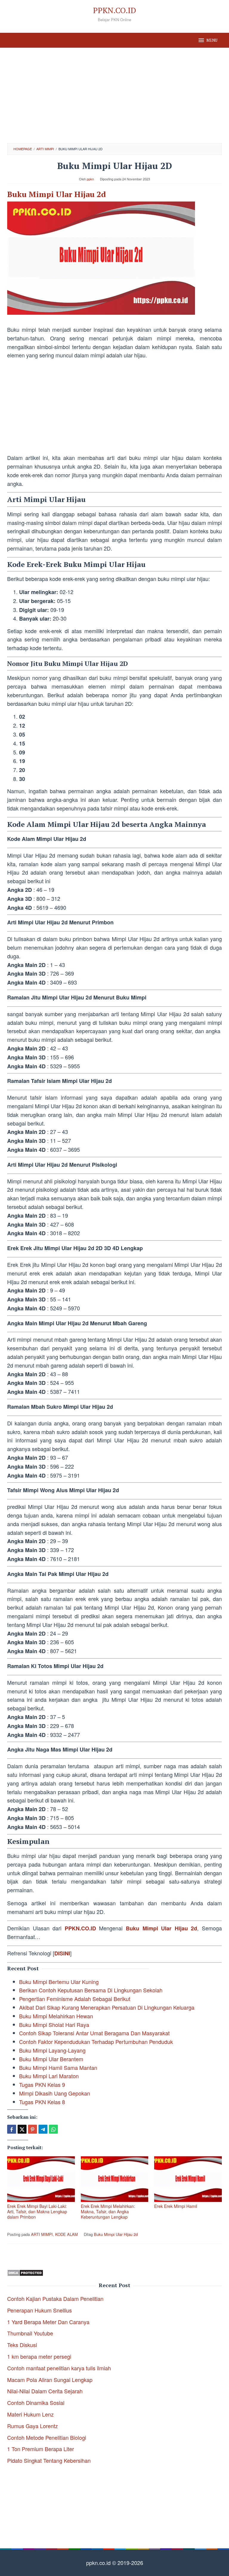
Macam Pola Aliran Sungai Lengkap (50, 2380)
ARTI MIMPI (42, 2234)
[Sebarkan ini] (12, 2129)
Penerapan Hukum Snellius (40, 2310)
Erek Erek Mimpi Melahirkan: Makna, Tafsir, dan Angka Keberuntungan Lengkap (108, 2211)
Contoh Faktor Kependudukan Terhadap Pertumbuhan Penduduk (96, 2042)
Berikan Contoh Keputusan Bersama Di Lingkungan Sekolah (91, 1990)
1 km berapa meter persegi (39, 2356)
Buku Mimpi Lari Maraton (49, 2076)
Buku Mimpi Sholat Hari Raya (54, 2025)
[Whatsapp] (53, 2129)
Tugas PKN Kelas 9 (42, 2084)
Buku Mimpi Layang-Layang (52, 2050)
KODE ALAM (66, 2234)
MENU (212, 40)
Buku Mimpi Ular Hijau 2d (57, 194)
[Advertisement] (114, 95)
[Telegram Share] (43, 2129)
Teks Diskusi (22, 2345)
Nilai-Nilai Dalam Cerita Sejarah (45, 2391)
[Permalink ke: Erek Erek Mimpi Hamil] (188, 2179)
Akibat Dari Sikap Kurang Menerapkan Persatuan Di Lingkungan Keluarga (107, 2007)
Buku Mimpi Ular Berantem (51, 2059)
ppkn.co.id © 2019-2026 (115, 2563)
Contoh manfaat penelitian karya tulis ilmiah (59, 2368)
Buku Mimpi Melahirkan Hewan (56, 2016)
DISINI (62, 1953)
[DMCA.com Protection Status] (25, 2272)
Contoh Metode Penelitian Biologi (47, 2437)
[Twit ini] (22, 2129)
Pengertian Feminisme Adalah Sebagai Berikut (75, 1999)
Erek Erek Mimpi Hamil (176, 2206)
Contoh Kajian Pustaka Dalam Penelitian (55, 2298)
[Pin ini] (33, 2129)
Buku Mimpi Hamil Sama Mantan (58, 2067)
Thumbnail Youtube (30, 2333)
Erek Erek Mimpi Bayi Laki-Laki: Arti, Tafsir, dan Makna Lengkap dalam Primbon (37, 2211)
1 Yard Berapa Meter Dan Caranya (48, 2322)
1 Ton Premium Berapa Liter (41, 2449)
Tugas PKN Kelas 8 (42, 2102)
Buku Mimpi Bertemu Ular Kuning (59, 1982)
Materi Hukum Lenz (30, 2414)
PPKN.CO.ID (114, 10)
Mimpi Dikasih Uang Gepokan (55, 2093)
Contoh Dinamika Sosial (36, 2403)
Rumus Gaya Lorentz (33, 2426)
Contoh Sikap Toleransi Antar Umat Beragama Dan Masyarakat (94, 2033)
